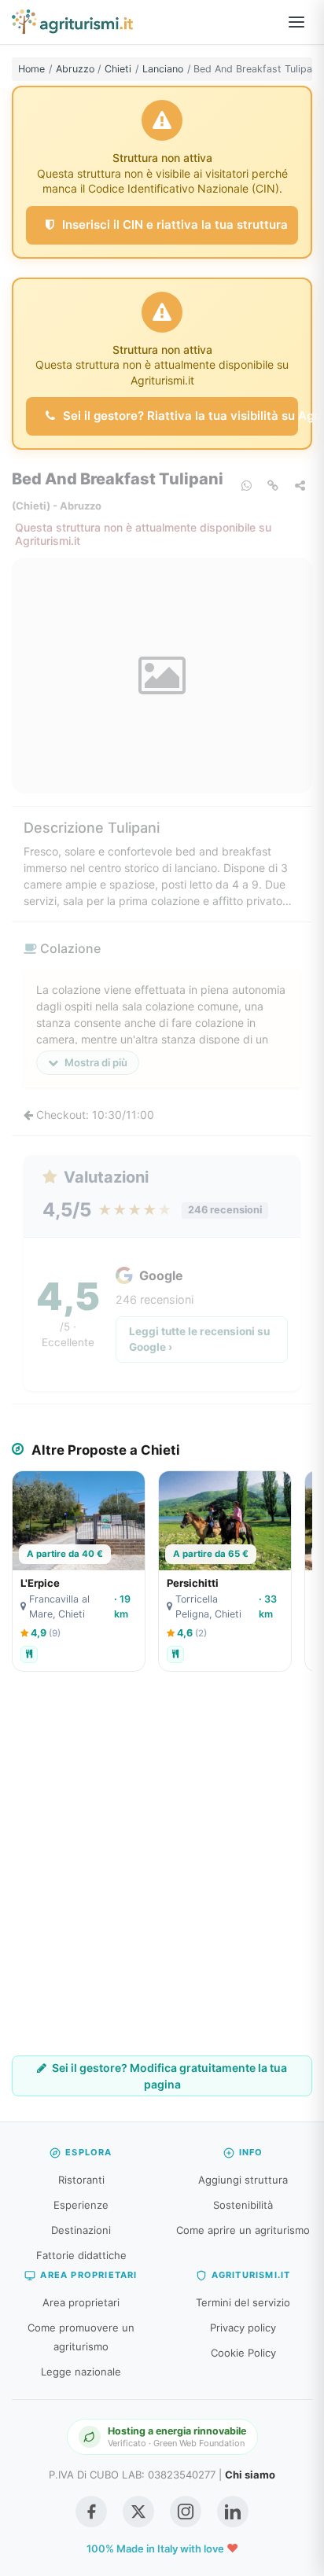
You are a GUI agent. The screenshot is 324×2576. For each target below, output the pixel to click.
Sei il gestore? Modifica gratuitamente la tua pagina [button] (168, 2076)
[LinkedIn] (233, 2512)
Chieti (118, 69)
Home (31, 69)
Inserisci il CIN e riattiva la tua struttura (173, 224)
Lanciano (163, 69)
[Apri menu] (296, 22)
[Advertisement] (162, 1875)
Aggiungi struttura (243, 2180)
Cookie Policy (243, 2353)
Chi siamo (250, 2475)
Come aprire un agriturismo (243, 2230)
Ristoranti (81, 2180)
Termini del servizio (243, 2302)
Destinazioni (81, 2230)
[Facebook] (91, 2512)
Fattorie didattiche (81, 2255)
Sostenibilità (243, 2205)
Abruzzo (75, 69)
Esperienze (81, 2205)
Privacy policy (243, 2328)
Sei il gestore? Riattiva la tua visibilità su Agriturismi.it (179, 416)
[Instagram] (186, 2512)
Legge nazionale (81, 2372)
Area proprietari (81, 2302)
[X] (138, 2512)
